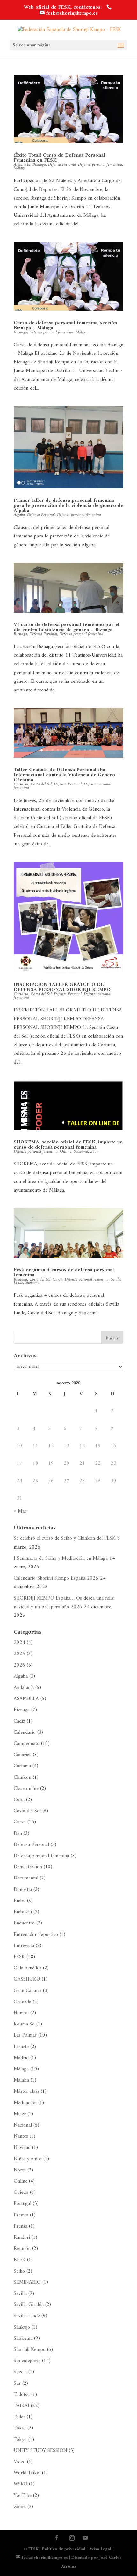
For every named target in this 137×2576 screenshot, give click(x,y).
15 (91, 1242)
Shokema (81, 1152)
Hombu (21, 2013)
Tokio (20, 2428)
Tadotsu (22, 2395)
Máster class (26, 2091)
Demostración (28, 1867)
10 (90, 750)
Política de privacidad (64, 2549)
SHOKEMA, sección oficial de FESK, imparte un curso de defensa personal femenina (68, 1145)
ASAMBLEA (26, 1699)
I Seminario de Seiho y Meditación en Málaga (61, 1558)
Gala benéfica (28, 1968)
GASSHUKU (27, 1979)
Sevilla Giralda (29, 2305)
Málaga (20, 168)
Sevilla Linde (27, 2316)
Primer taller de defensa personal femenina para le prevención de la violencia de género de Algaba (68, 506)
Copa (19, 1800)
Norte (20, 2170)
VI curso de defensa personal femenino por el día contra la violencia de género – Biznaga (67, 627)
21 (69, 1250)
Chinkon (22, 1777)
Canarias (22, 1755)
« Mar (20, 1511)
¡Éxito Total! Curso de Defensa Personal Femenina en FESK (59, 158)
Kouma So (24, 2024)
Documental (26, 1878)
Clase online (26, 1789)
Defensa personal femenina (100, 165)
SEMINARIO (27, 2282)
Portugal (22, 2204)
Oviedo (21, 2193)
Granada (22, 2002)
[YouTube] (85, 2539)
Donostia (23, 1890)
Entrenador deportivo (36, 1935)
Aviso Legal (100, 2549)
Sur (17, 2383)
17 (102, 1242)
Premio (21, 2215)
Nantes (21, 2136)
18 (108, 1242)
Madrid (21, 2058)
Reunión (22, 2249)
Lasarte (21, 2047)
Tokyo (20, 2440)
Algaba (19, 515)
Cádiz (19, 1721)
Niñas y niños (28, 2159)
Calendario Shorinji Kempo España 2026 (56, 1578)
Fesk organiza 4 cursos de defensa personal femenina (64, 1273)
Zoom (95, 1152)
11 (96, 750)
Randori (22, 2237)
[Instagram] (72, 2538)
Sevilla (20, 2294)
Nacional (23, 2125)
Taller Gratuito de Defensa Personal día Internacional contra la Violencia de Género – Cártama (67, 775)
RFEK (20, 2260)
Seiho (19, 2271)
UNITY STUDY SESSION (40, 2451)
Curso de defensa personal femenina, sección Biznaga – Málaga (65, 325)
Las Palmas (25, 2035)
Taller (19, 2417)
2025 (19, 1654)
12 (75, 1242)
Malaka (21, 2080)
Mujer (20, 2114)
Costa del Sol (41, 784)
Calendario (25, 1733)
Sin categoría (27, 2361)
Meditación (25, 2103)
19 (113, 1242)
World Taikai (27, 2473)
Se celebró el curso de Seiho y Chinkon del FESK (65, 1538)
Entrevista (24, 1946)
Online (66, 1152)
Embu (20, 1901)
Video (20, 2462)
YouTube (23, 2496)
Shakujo (22, 2327)
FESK (19, 1957)
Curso (58, 1279)
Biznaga (39, 165)
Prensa (21, 2226)
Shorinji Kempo (30, 2350)
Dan (18, 1834)
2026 (19, 1665)
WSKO (21, 2484)
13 (80, 1242)
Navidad (22, 2148)
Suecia (20, 2372)
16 (97, 1242)
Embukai (23, 1912)
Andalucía (24, 1688)
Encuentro (24, 1923)
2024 (19, 1643)
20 (118, 1242)
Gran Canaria (28, 1991)
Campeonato (27, 1744)
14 (86, 1242)
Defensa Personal (62, 165)
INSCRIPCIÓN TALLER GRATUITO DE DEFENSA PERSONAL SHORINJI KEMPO (62, 987)
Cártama (22, 1766)
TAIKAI (22, 2406)
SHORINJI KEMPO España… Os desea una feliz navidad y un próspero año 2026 (64, 1603)
